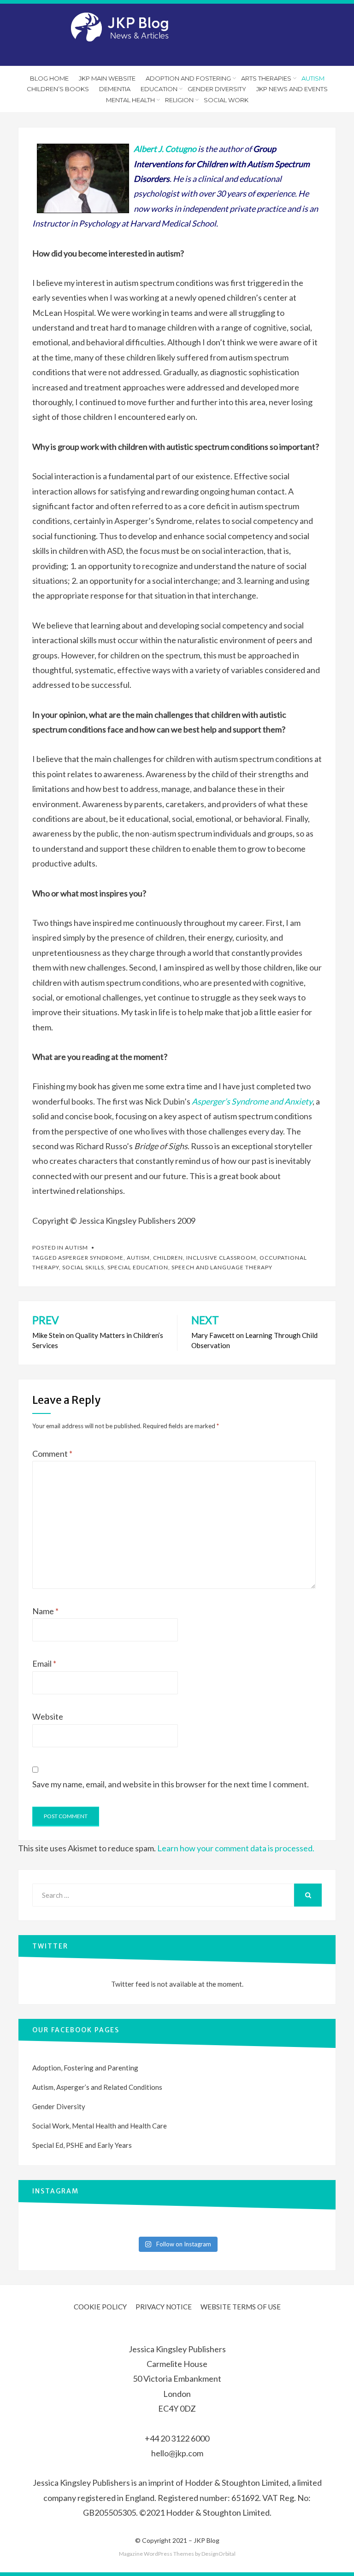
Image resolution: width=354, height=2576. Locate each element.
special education (138, 1267)
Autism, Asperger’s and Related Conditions (97, 2087)
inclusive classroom (221, 1258)
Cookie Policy (100, 2307)
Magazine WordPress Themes (156, 2554)
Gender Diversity (217, 89)
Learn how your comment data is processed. (236, 1848)
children (168, 1258)
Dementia (115, 89)
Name (45, 1611)
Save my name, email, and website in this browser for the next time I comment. (171, 1784)
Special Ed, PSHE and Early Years (82, 2145)
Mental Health (130, 100)
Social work (226, 100)
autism (138, 1258)
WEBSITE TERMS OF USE (241, 2307)
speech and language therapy (222, 1267)
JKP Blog (206, 2540)
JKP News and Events (292, 89)
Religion (179, 100)
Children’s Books (58, 89)
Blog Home (49, 78)
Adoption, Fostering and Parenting (85, 2068)
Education (159, 89)
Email (44, 1663)
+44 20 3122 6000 (177, 2438)
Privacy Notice (164, 2307)
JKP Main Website (107, 78)
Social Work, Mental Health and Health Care (100, 2126)
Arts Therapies (266, 78)
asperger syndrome (91, 1258)
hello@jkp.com (177, 2453)
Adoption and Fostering (188, 78)
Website (48, 1716)
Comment (52, 1454)
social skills (83, 1267)
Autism (313, 78)
